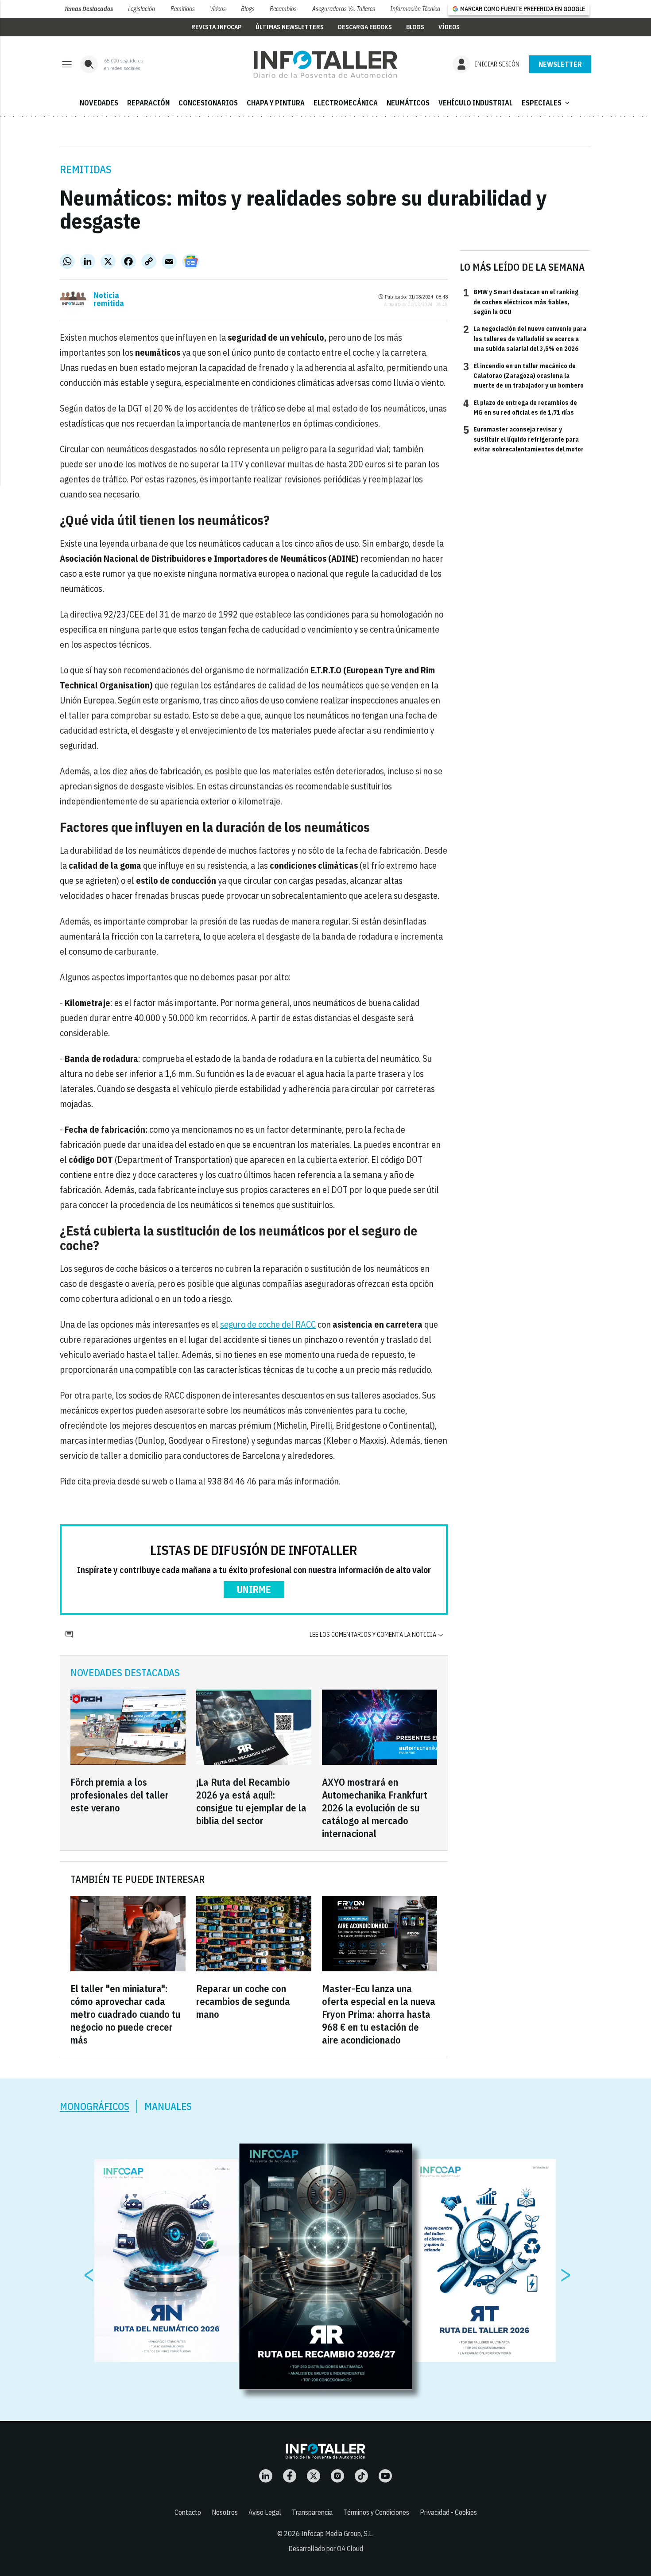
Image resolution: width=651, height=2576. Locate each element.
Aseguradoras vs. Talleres (344, 9)
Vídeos (218, 9)
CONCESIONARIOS (208, 103)
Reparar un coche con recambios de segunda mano (243, 2001)
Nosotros (225, 2512)
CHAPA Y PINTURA (276, 103)
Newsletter (560, 64)
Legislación (141, 9)
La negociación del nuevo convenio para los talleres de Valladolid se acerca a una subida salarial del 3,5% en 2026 (525, 338)
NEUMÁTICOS (408, 103)
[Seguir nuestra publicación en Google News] (191, 261)
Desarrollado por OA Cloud (326, 2549)
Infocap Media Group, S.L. (337, 2533)
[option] (326, 2267)
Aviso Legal (265, 2512)
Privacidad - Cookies (448, 2512)
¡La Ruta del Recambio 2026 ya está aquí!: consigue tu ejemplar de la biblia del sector (251, 1801)
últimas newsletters (290, 27)
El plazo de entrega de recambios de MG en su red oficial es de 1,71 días (520, 407)
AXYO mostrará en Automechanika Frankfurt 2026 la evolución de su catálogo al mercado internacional (375, 1808)
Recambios (283, 9)
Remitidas (183, 9)
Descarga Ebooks (365, 27)
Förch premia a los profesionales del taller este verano (120, 1795)
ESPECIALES (546, 103)
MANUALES (168, 2106)
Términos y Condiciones (376, 2512)
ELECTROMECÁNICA (346, 103)
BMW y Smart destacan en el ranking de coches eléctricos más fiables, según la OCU (521, 301)
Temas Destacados (89, 9)
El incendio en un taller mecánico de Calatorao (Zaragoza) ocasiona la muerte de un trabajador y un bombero (523, 375)
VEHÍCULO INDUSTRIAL (476, 103)
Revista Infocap (216, 27)
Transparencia (312, 2512)
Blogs (248, 9)
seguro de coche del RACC (268, 1324)
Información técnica (415, 9)
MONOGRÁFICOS (95, 2106)
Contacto (188, 2512)
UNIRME (254, 1589)
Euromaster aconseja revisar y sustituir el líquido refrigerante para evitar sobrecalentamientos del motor (523, 439)
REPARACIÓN (148, 103)
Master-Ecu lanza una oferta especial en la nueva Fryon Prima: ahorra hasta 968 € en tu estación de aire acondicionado (379, 2014)
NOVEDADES (99, 103)
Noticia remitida (109, 299)
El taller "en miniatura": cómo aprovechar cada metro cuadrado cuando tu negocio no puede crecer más (125, 2014)
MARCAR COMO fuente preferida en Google (523, 9)
